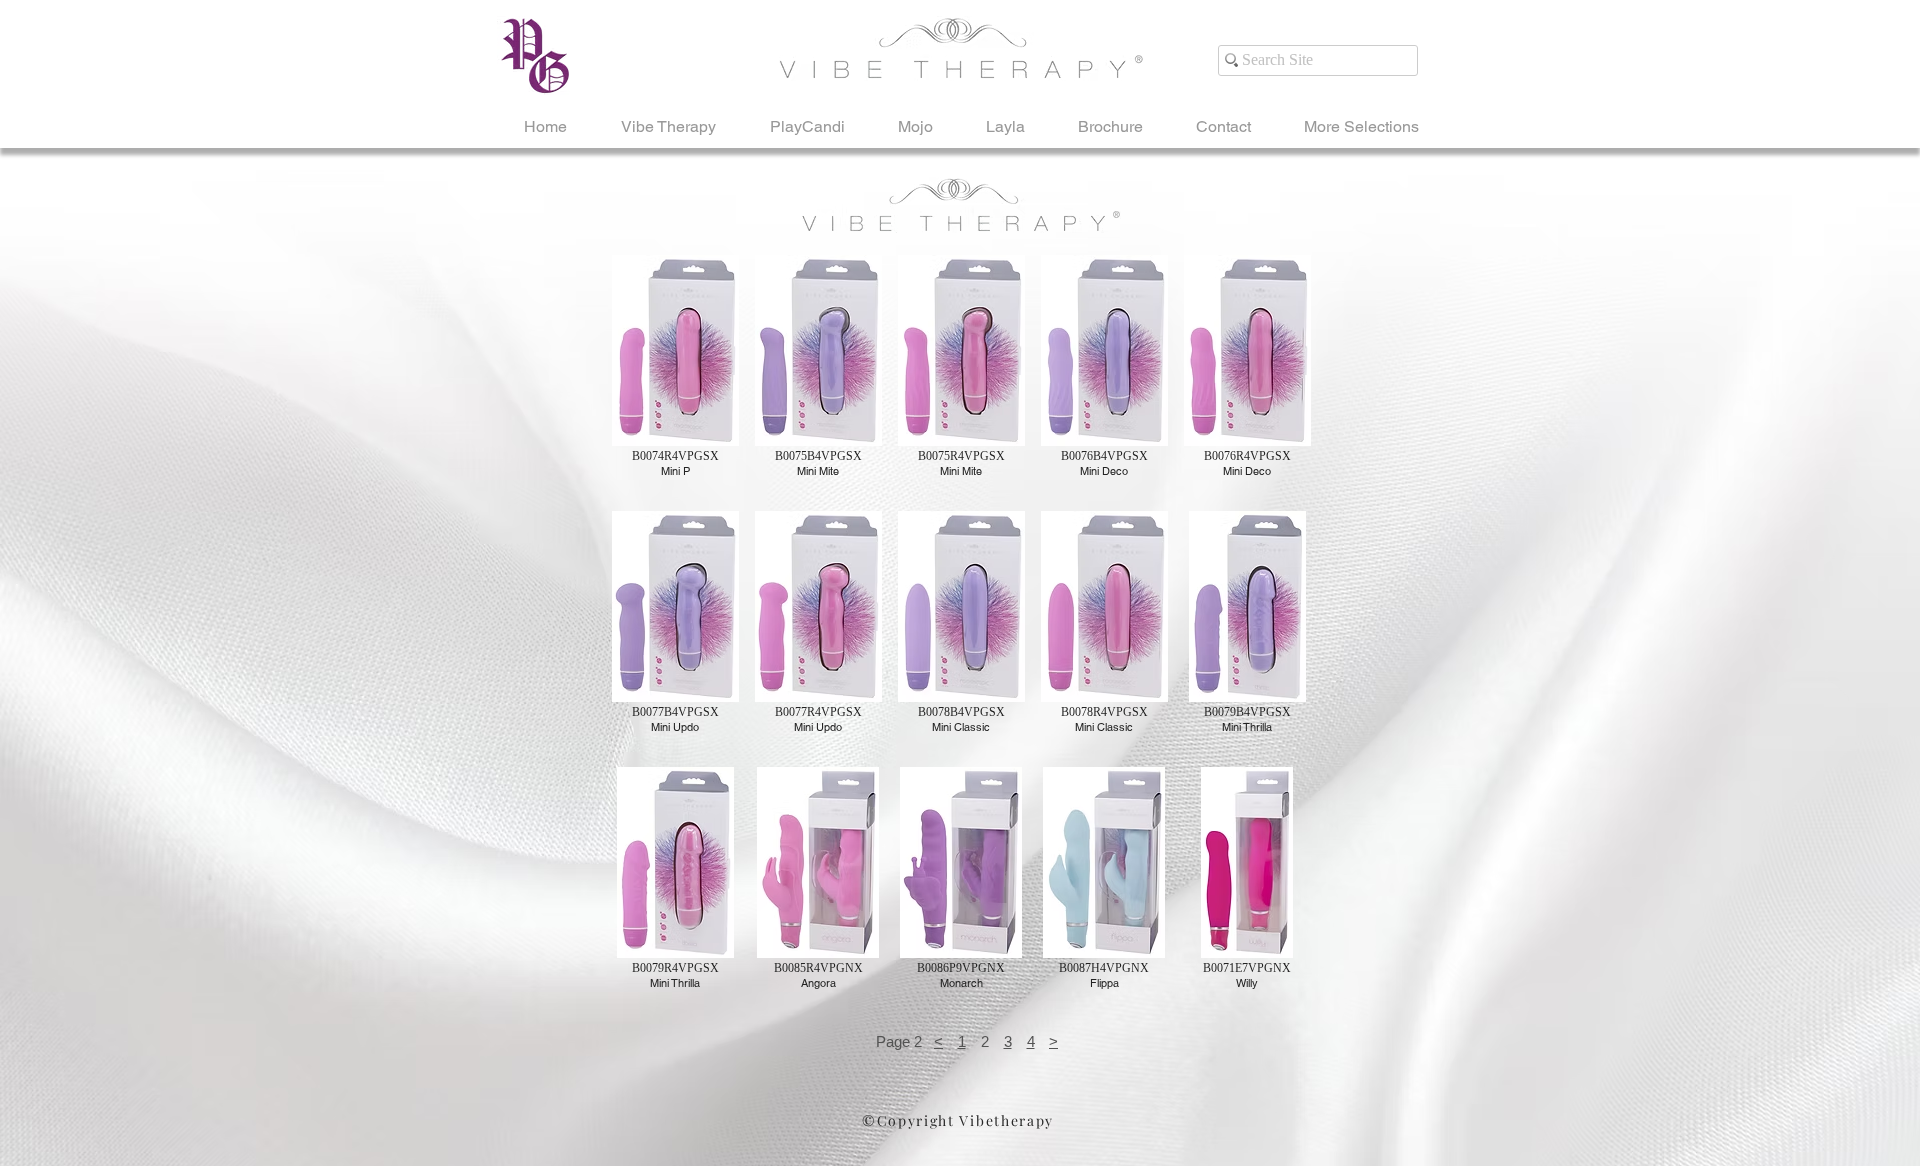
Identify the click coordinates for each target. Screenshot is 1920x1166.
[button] (675, 375)
